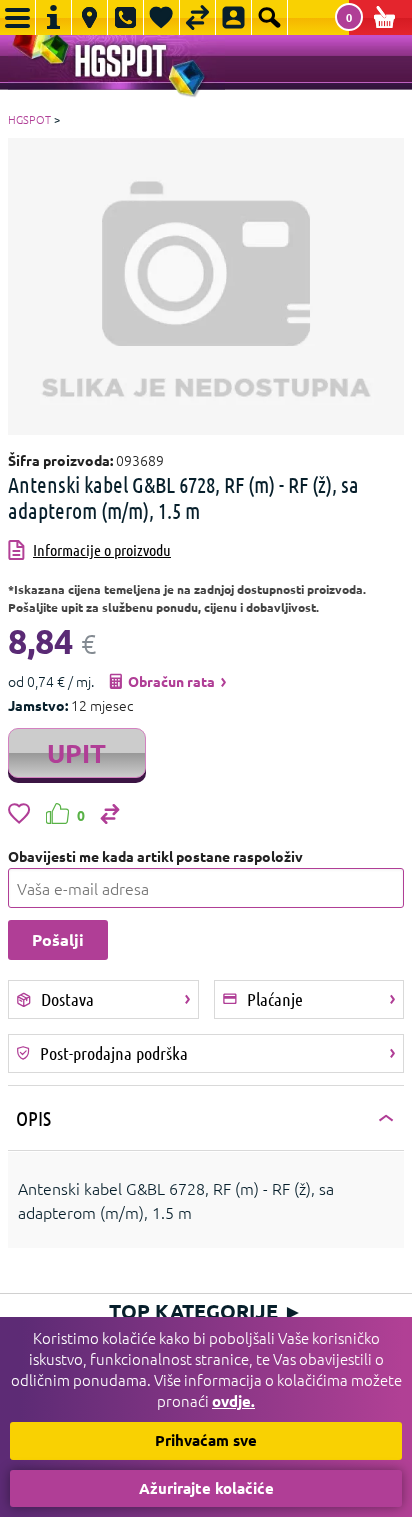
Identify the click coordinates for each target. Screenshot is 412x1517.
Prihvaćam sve (206, 1440)
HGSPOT (29, 119)
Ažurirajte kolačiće (206, 1488)
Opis (33, 1118)
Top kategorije (206, 1311)
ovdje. (233, 1401)
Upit (76, 752)
